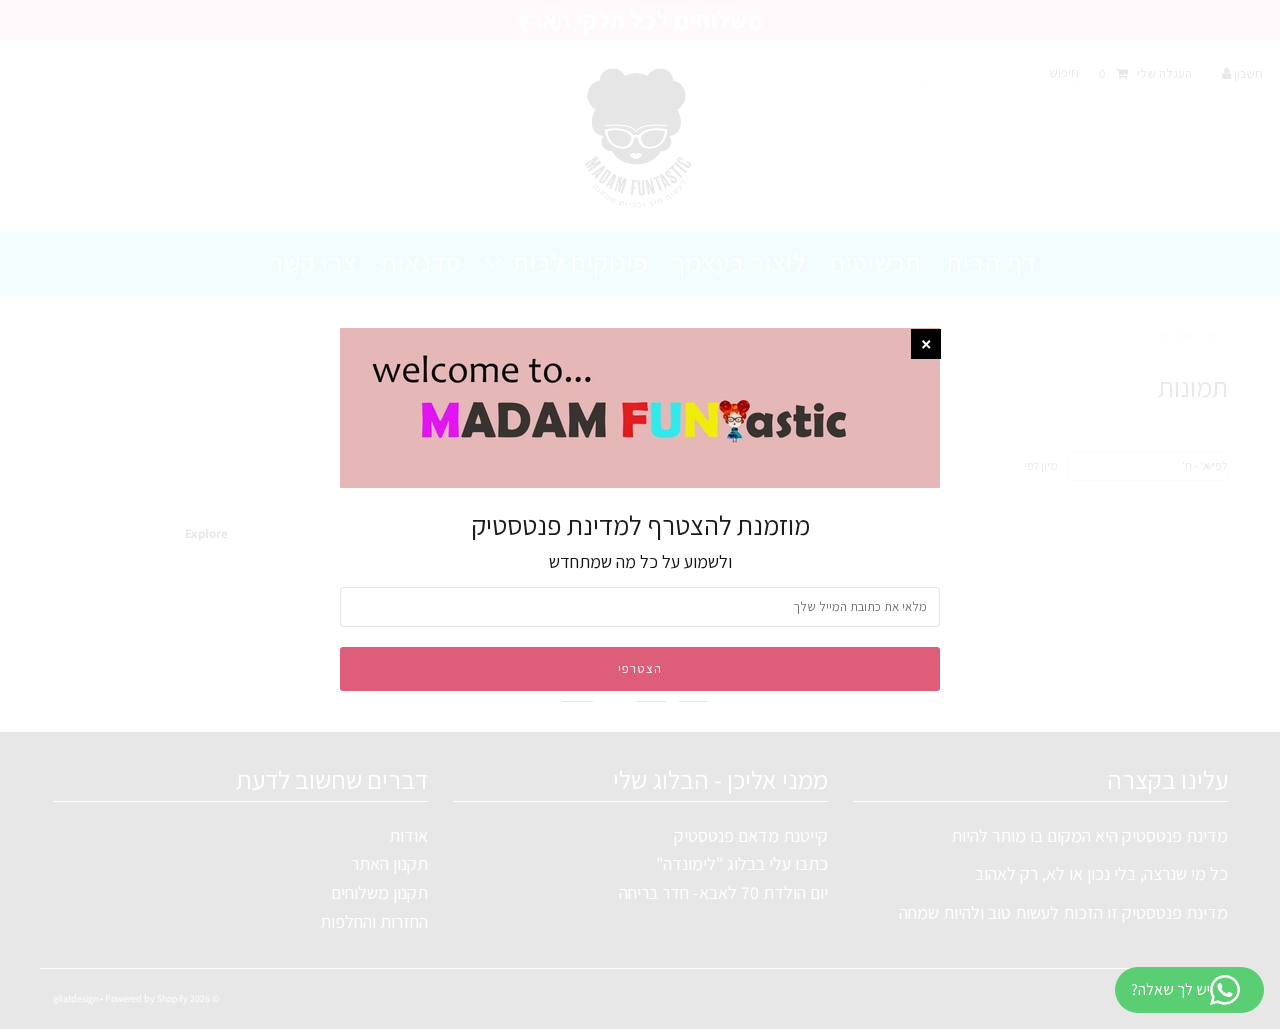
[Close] (926, 344)
